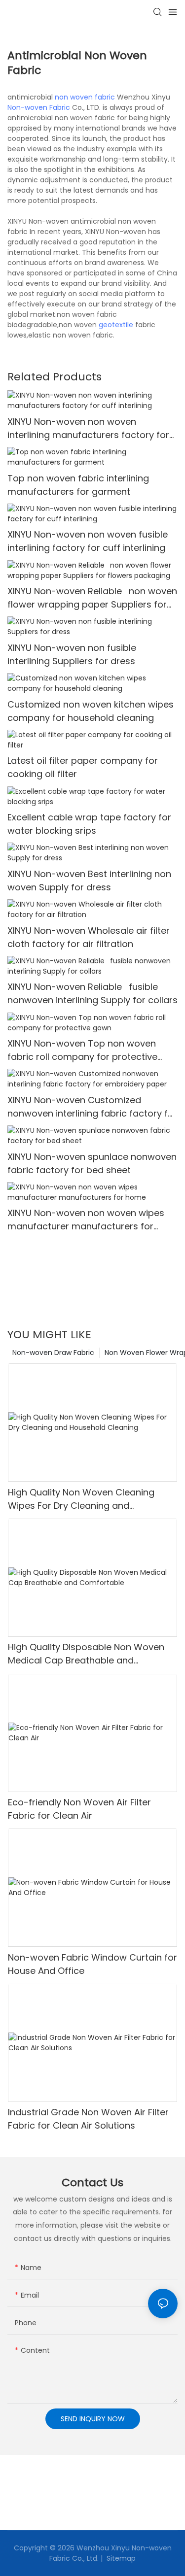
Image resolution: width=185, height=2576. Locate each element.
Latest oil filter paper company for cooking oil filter (83, 767)
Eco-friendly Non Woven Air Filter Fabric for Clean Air (79, 1809)
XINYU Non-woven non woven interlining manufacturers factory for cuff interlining (88, 428)
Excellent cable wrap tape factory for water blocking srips (89, 824)
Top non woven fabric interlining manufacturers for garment (78, 485)
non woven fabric (85, 97)
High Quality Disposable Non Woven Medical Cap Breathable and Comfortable (86, 1654)
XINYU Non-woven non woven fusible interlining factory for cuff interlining (88, 541)
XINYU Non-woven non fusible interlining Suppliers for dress (72, 654)
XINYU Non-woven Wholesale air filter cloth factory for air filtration (89, 937)
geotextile (116, 325)
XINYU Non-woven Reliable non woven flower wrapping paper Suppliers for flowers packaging (92, 598)
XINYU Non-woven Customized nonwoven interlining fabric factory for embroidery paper (92, 1107)
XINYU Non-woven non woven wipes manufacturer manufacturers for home (86, 1220)
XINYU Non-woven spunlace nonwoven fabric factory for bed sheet (92, 1163)
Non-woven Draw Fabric (53, 1353)
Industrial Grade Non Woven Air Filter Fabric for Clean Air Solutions (88, 2119)
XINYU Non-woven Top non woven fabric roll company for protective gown (82, 1050)
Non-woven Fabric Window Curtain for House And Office (92, 1964)
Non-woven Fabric (39, 107)
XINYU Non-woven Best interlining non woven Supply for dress (89, 881)
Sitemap (120, 2558)
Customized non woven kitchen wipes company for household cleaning (91, 711)
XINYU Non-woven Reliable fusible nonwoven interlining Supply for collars (92, 993)
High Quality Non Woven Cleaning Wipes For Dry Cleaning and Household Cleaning (81, 1499)
